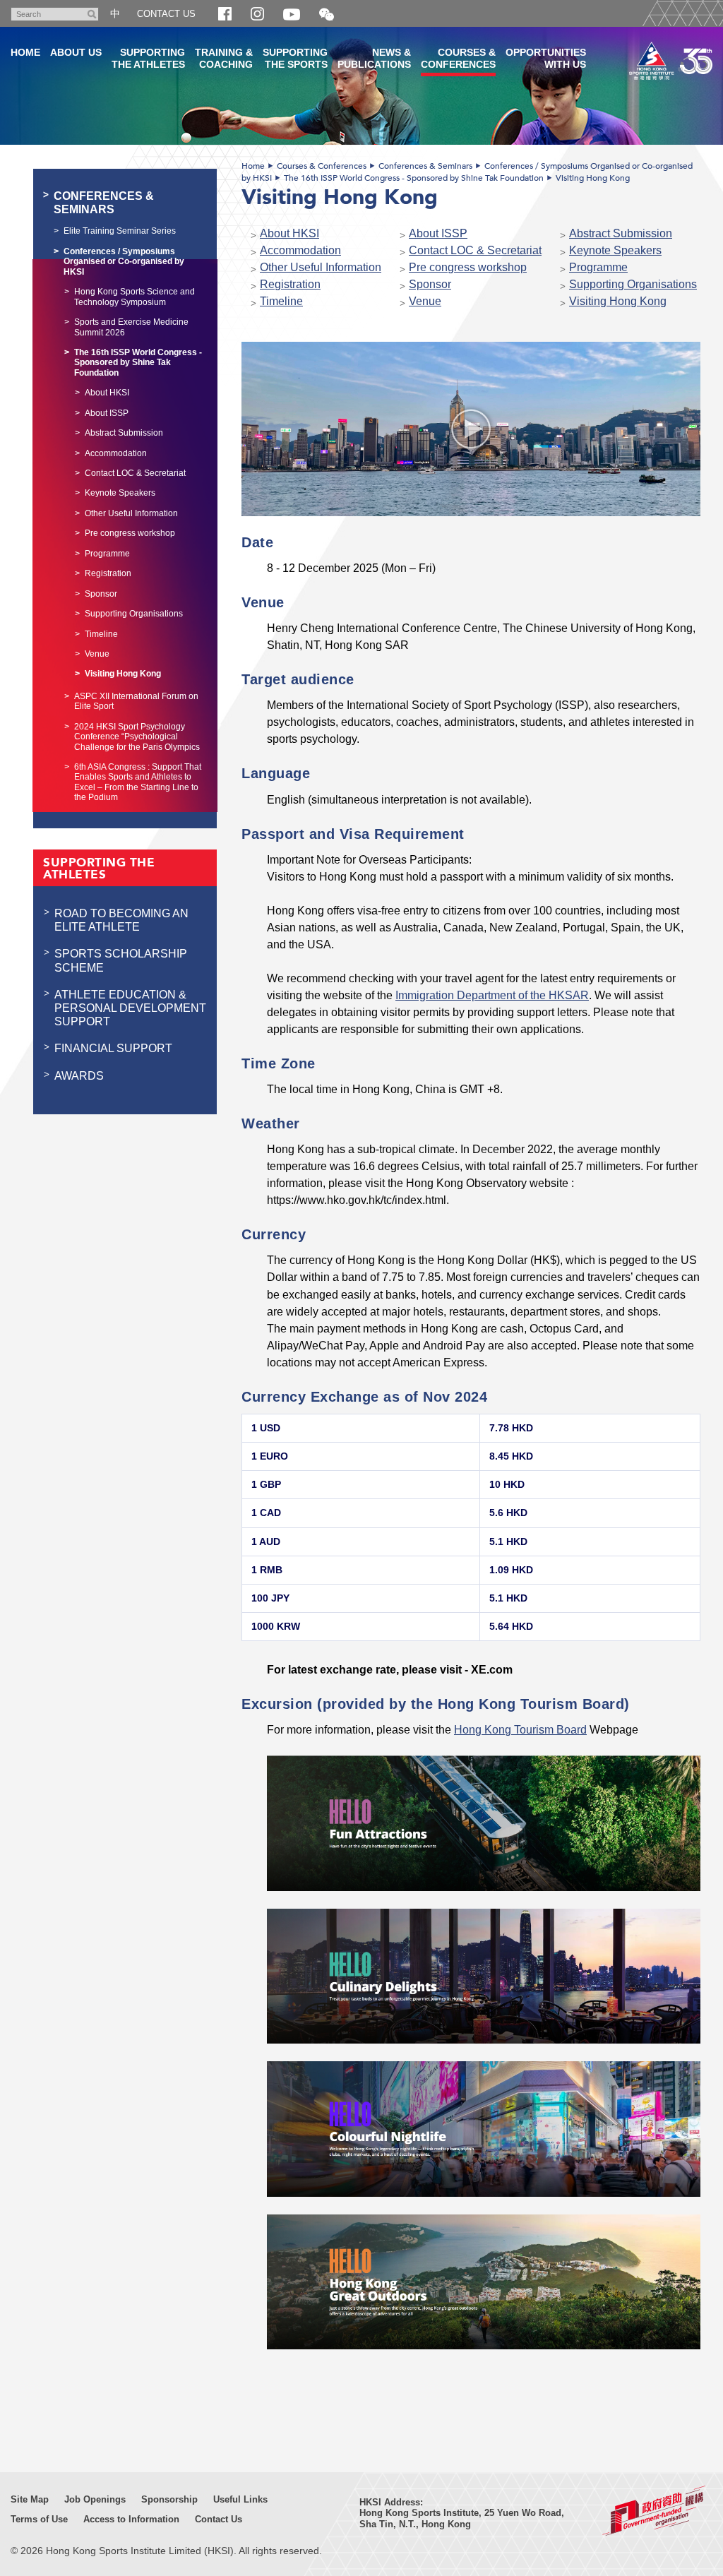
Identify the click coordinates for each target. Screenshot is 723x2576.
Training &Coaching (224, 58)
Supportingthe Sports (295, 58)
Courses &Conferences (458, 58)
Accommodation (300, 250)
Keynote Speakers (615, 250)
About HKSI (289, 233)
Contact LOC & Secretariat (475, 250)
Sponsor (430, 284)
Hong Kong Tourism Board (520, 1729)
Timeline (281, 301)
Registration (290, 284)
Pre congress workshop (468, 267)
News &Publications (374, 58)
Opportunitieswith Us (546, 58)
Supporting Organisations (633, 284)
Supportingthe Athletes (148, 58)
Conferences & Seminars (425, 166)
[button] (327, 15)
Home (253, 166)
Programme (598, 267)
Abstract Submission (621, 233)
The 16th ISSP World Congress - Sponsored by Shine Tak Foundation (414, 178)
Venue (425, 301)
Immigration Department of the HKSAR (492, 995)
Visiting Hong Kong (593, 178)
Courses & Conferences (322, 166)
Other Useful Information (321, 267)
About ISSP (438, 233)
